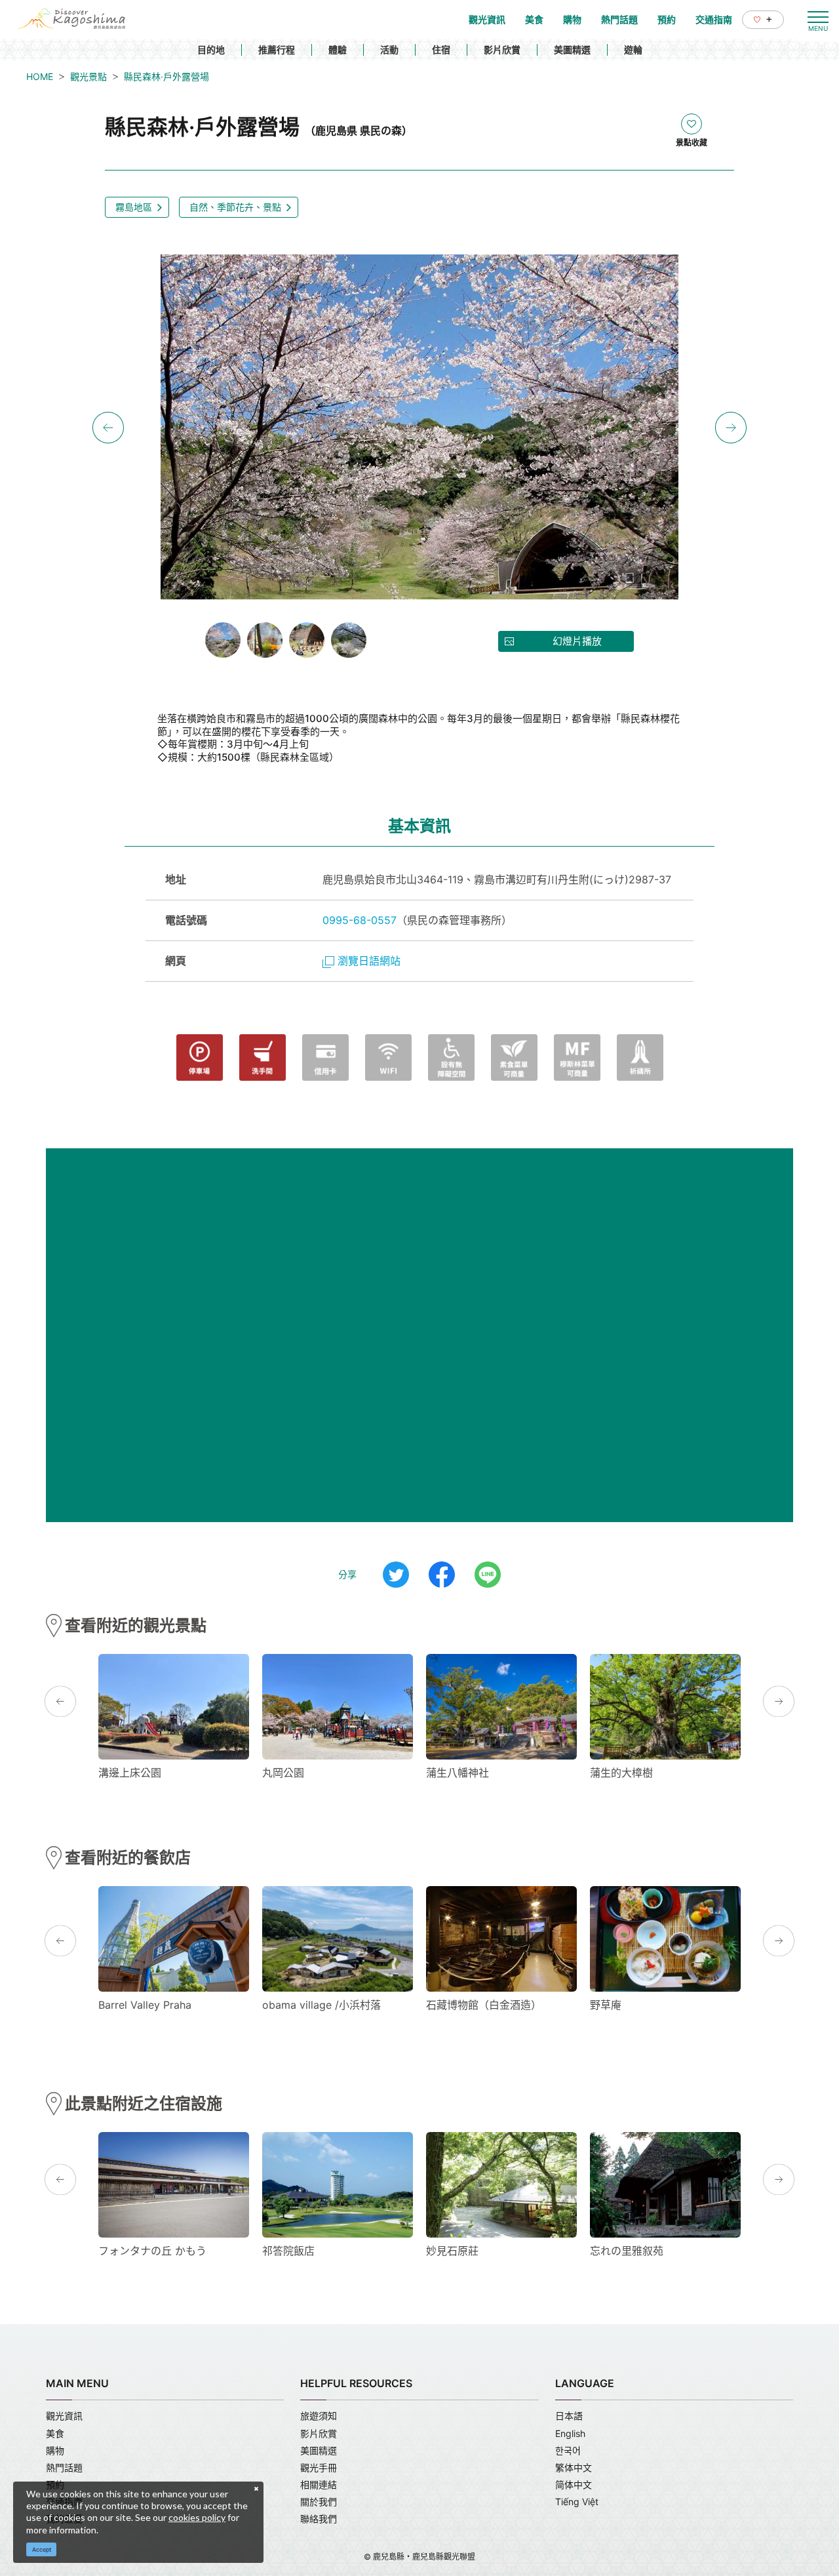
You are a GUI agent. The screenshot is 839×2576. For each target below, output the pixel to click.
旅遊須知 (319, 2416)
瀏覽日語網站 (369, 961)
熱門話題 (64, 2467)
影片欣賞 (502, 50)
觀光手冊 (319, 2467)
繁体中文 (574, 2467)
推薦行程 (277, 50)
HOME (40, 76)
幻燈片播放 (577, 641)
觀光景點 (88, 76)
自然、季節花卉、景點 (235, 207)
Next (731, 428)
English (570, 2433)
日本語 (569, 2416)
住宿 (441, 50)
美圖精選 (572, 50)
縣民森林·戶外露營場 (166, 76)
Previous (108, 428)
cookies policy (197, 2517)
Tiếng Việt (577, 2502)
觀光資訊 (64, 2416)
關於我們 (319, 2502)
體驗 (338, 50)
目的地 (211, 50)
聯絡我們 (319, 2519)
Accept (42, 2549)
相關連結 (319, 2485)
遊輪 (633, 50)
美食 (55, 2433)
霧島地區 (134, 207)
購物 (55, 2450)
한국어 (568, 2450)
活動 (389, 50)
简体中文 (574, 2485)
